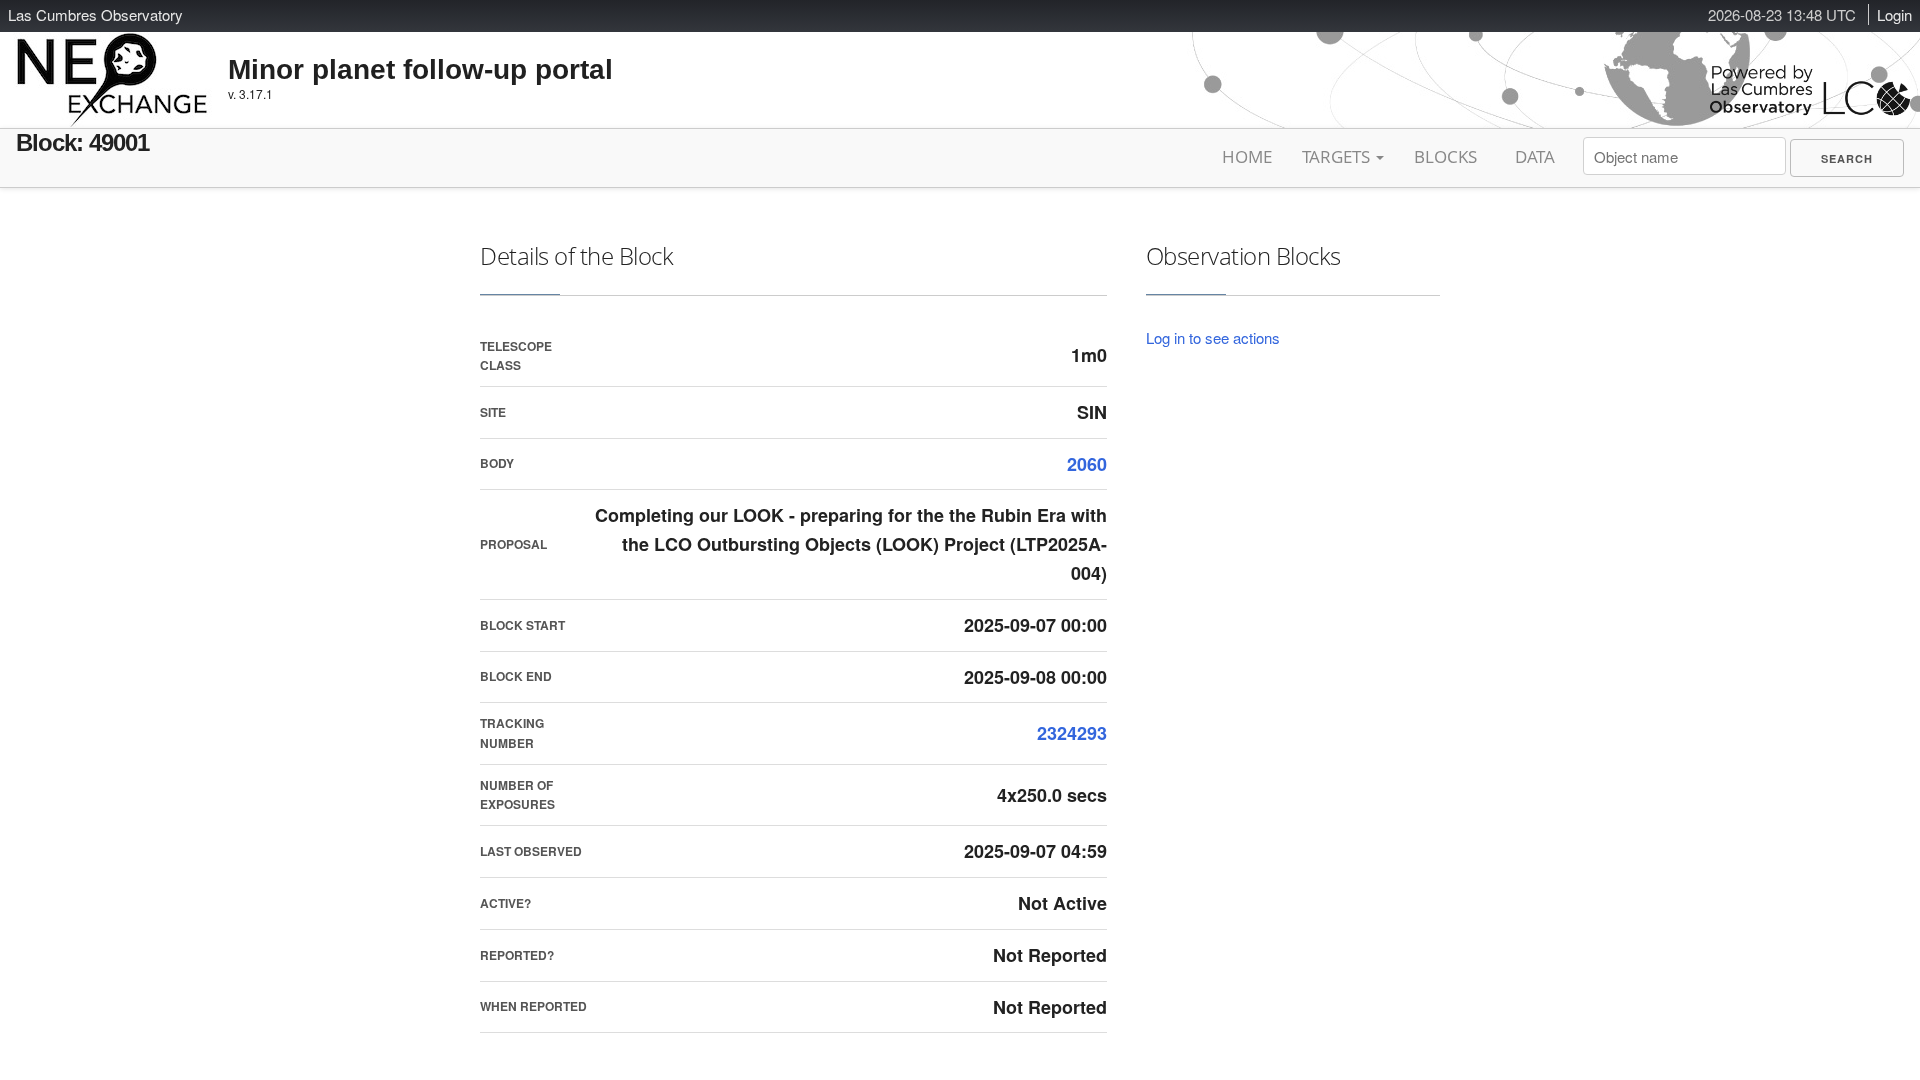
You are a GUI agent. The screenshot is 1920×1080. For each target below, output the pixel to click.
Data (1535, 156)
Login (1894, 14)
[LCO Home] (1810, 110)
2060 (1087, 464)
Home (1247, 156)
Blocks (1445, 156)
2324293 (1072, 733)
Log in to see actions (1213, 337)
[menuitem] (1847, 158)
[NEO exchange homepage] (112, 64)
